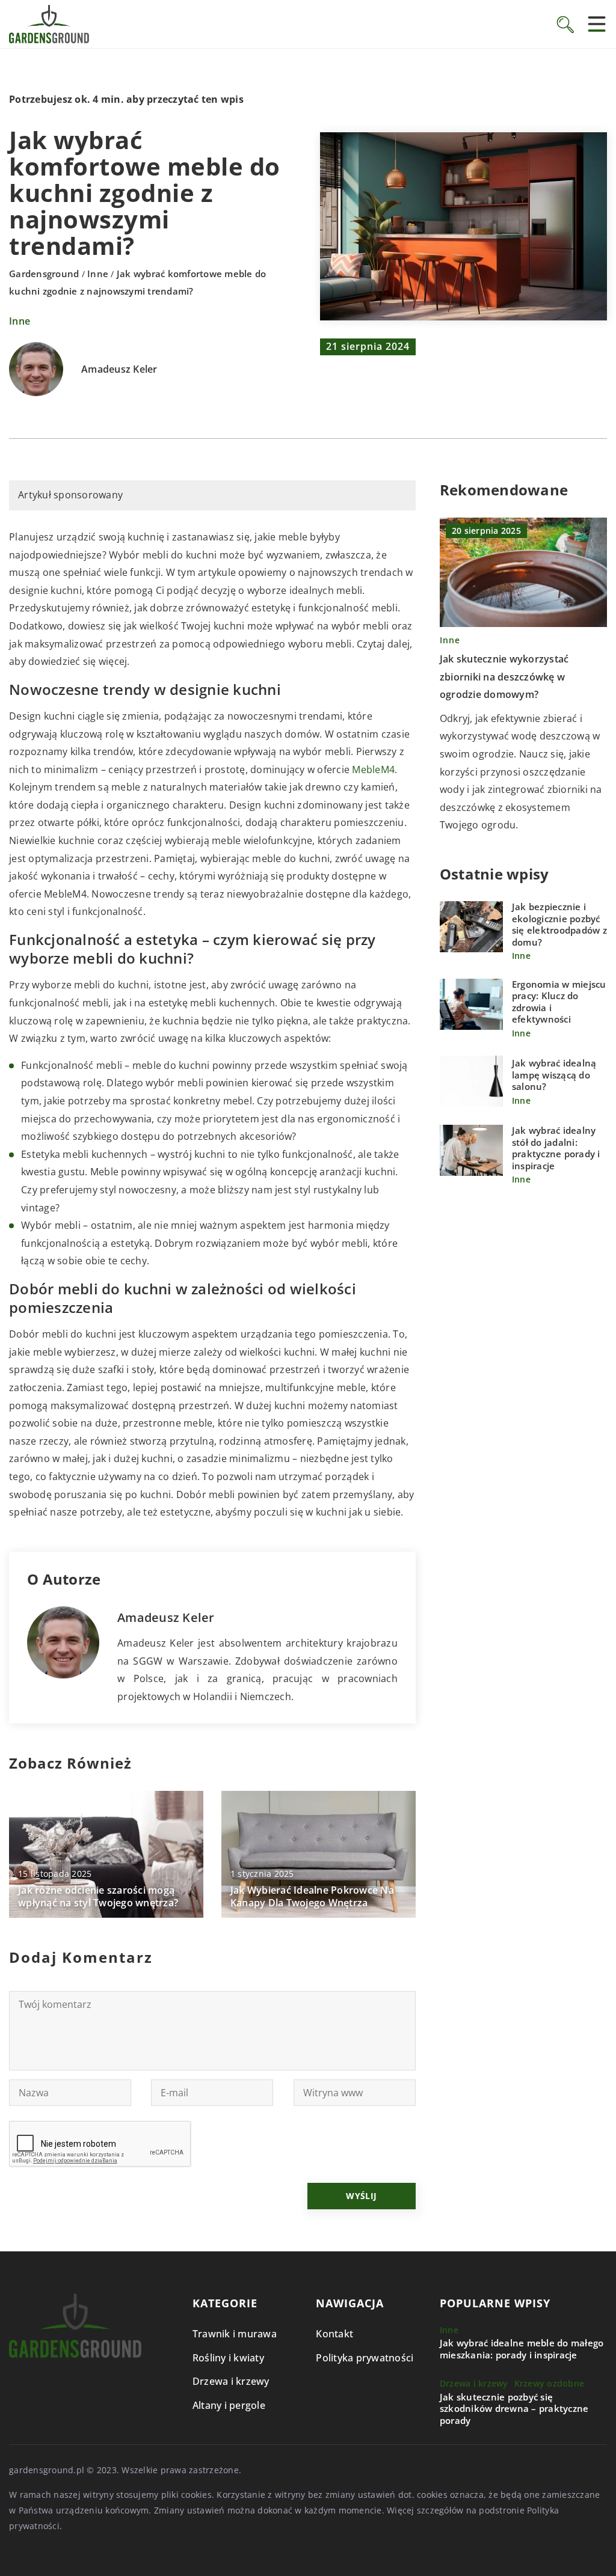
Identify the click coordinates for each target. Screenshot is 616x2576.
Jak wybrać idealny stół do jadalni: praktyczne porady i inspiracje (556, 1148)
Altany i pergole (229, 2405)
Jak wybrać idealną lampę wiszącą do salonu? (554, 1075)
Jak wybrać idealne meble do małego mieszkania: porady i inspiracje (522, 2349)
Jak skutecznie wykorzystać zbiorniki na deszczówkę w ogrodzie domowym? (504, 677)
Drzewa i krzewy (231, 2381)
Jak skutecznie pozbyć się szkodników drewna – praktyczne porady (514, 2409)
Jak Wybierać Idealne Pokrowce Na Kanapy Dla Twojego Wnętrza (312, 1897)
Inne (20, 321)
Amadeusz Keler (119, 370)
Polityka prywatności (365, 2358)
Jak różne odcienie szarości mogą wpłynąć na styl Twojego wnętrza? (98, 1897)
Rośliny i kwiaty (228, 2358)
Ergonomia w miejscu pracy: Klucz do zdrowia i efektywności (559, 1002)
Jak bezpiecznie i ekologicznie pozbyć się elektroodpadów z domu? (559, 925)
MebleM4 (373, 769)
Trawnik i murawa (235, 2334)
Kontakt (334, 2334)
